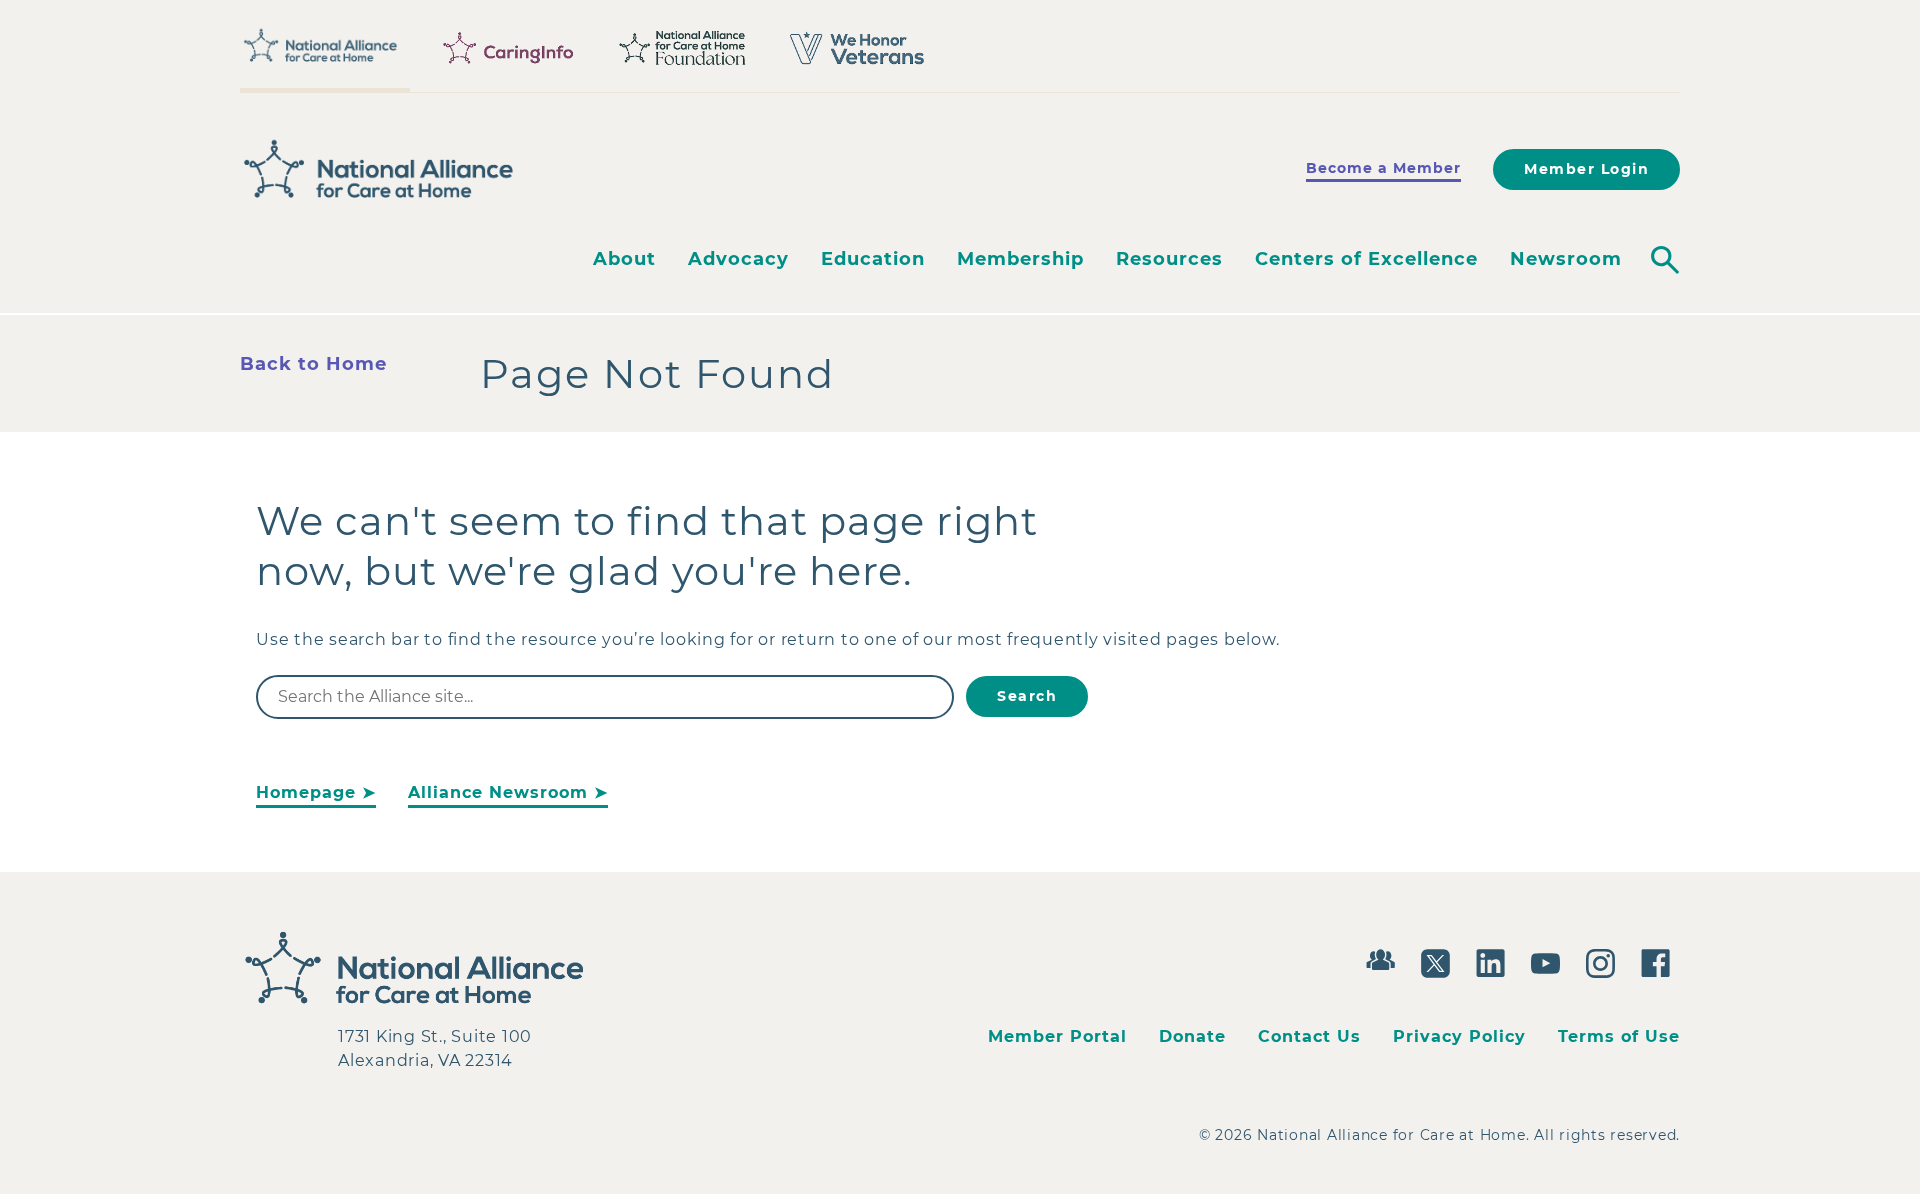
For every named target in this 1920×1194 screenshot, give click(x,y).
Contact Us (1309, 1036)
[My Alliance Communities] (1385, 957)
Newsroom (1566, 259)
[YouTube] (1550, 961)
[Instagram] (1605, 961)
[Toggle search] (1665, 260)
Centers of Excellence (1366, 259)
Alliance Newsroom (498, 792)
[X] (1440, 961)
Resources (1169, 259)
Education (873, 259)
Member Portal (1057, 1036)
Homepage (306, 792)
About (624, 259)
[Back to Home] (379, 169)
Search (1027, 696)
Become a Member (1383, 168)
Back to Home (313, 364)
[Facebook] (1660, 961)
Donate (1192, 1036)
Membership (1020, 259)
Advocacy (738, 259)
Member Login (1586, 169)
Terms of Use (1619, 1036)
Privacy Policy (1459, 1036)
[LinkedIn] (1495, 961)
